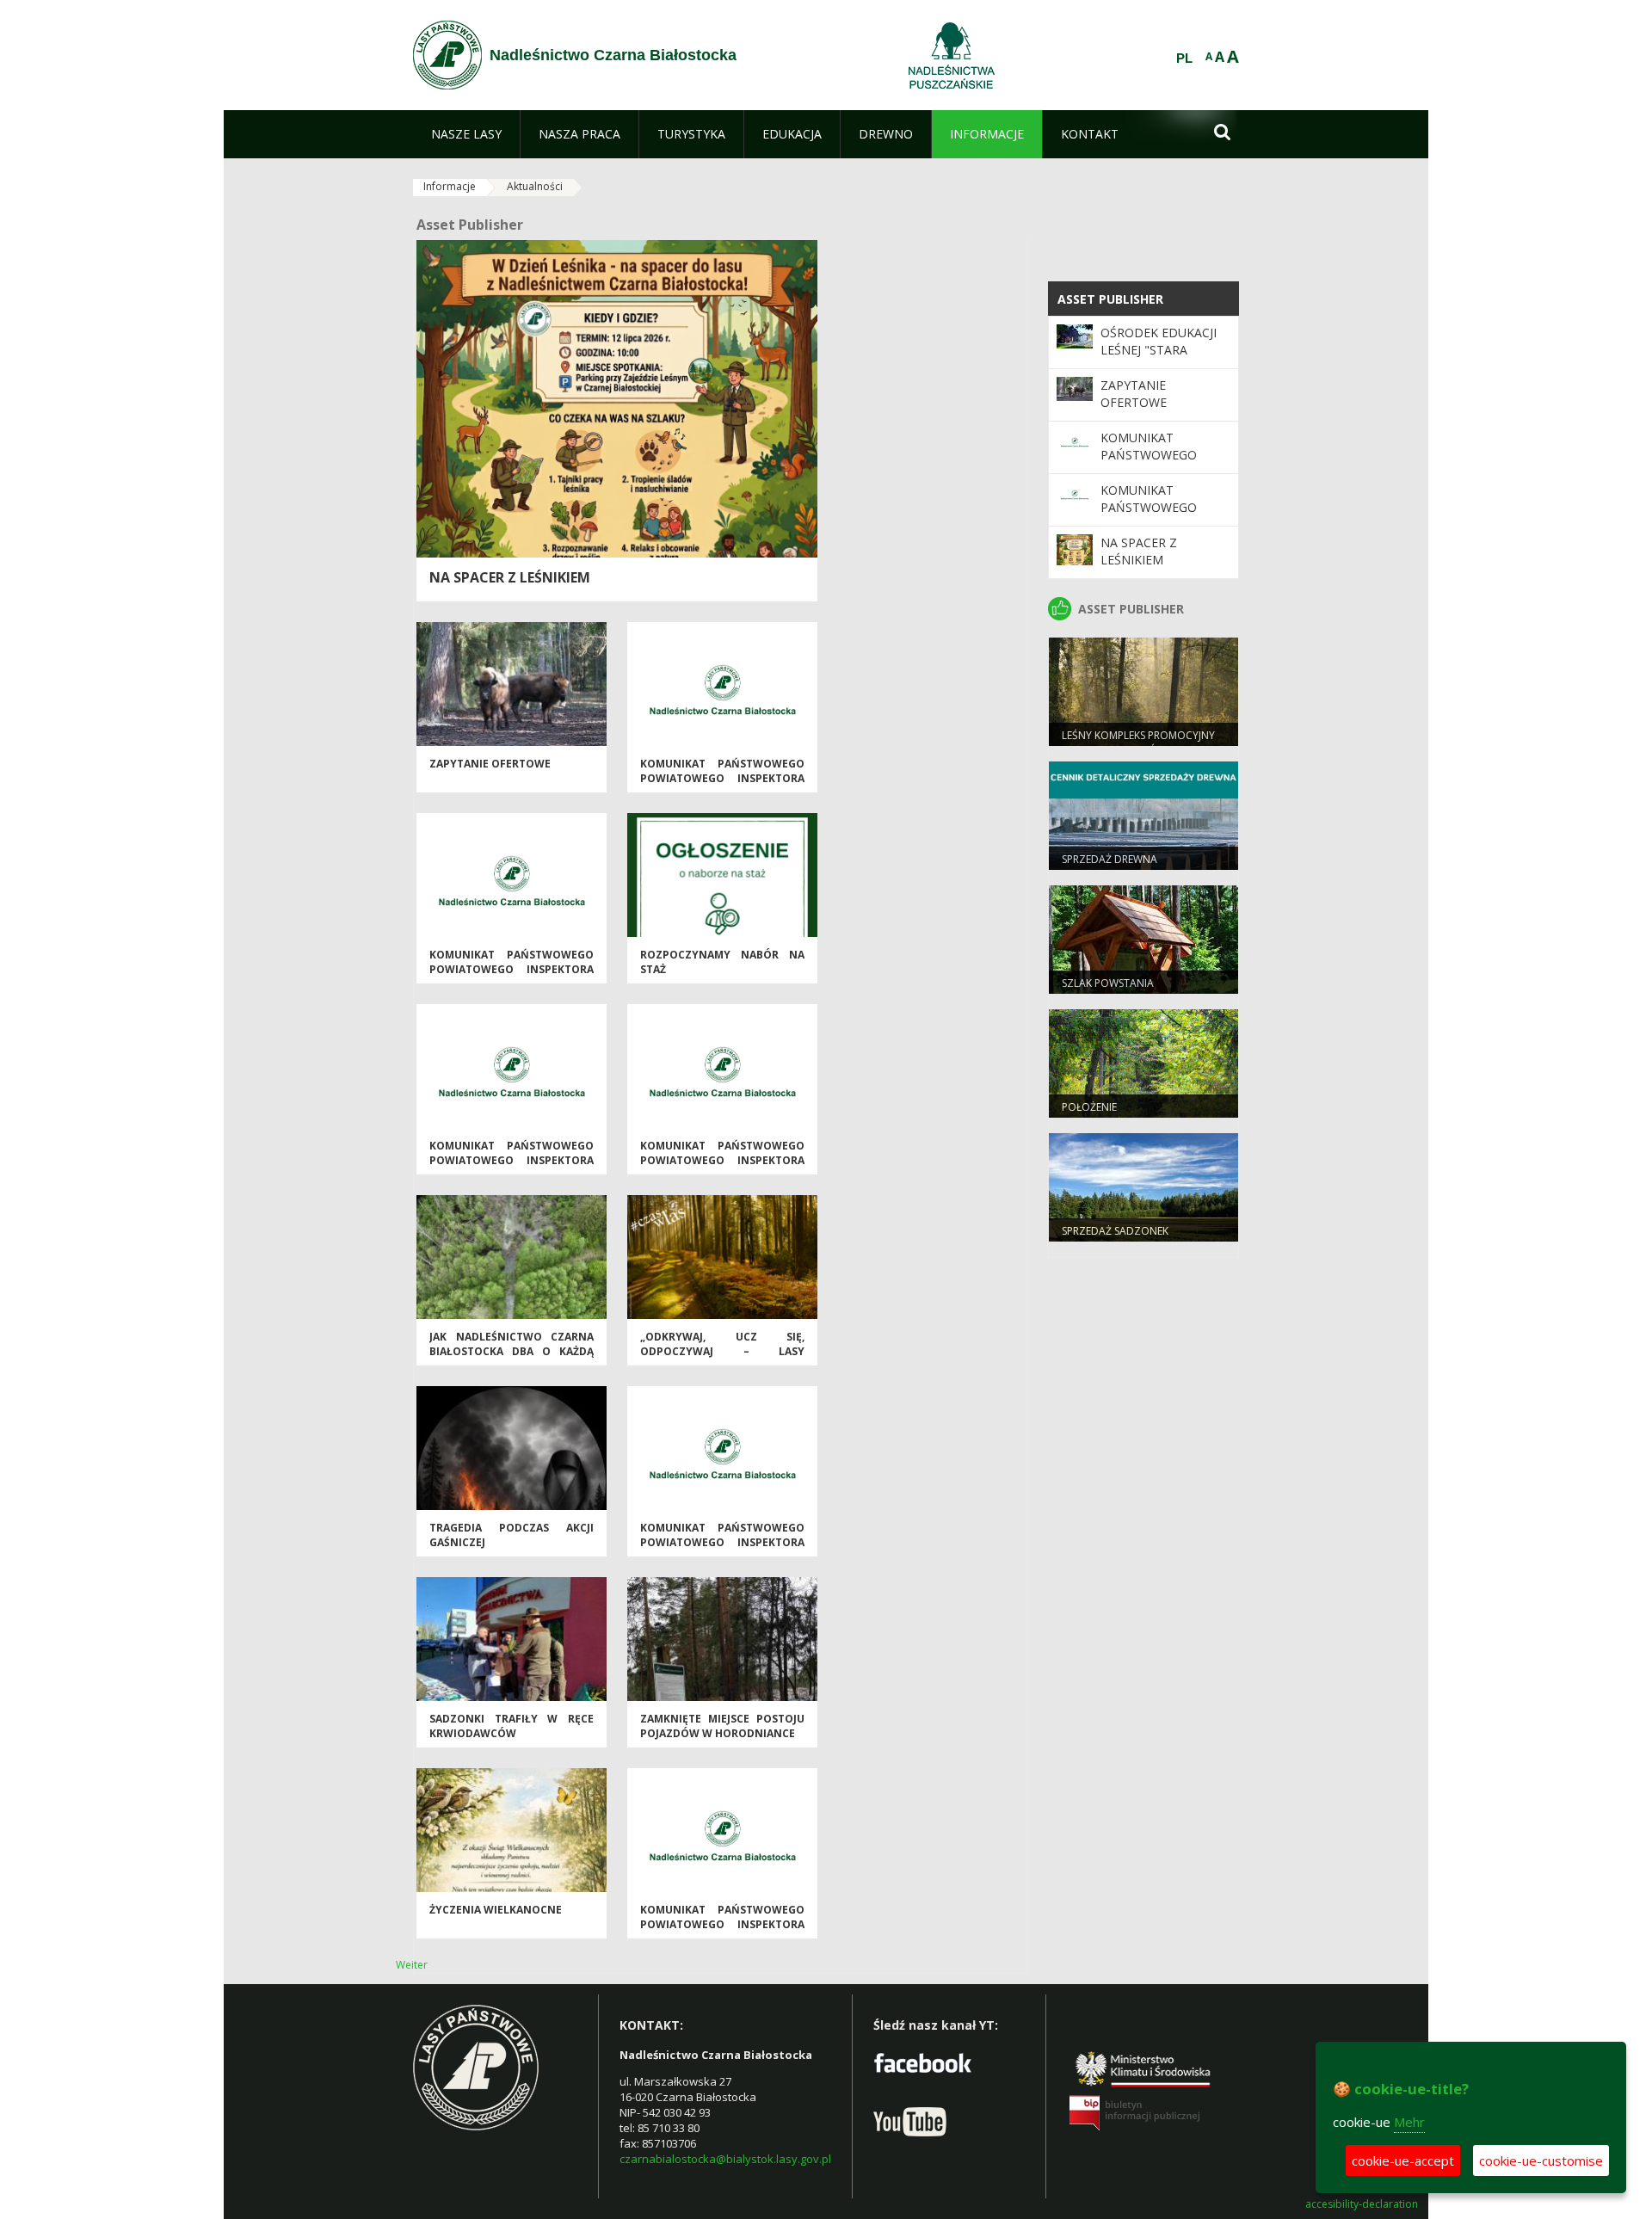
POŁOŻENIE (1089, 1107)
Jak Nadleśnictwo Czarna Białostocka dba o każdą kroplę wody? (512, 1352)
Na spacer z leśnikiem (510, 577)
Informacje (450, 186)
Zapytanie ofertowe (490, 764)
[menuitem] (466, 134)
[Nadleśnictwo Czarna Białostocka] (447, 55)
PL (1184, 59)
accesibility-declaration (1362, 2204)
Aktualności (535, 186)
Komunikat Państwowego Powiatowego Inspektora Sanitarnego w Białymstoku (722, 786)
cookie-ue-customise (1541, 2160)
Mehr (1409, 2122)
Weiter (412, 1965)
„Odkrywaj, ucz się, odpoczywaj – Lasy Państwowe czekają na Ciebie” (722, 1359)
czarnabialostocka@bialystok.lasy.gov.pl (725, 2159)
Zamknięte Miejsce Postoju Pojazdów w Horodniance (722, 1726)
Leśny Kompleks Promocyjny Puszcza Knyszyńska (1138, 743)
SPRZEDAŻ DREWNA (1110, 859)
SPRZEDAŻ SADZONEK (1115, 1231)
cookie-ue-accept (1403, 2160)
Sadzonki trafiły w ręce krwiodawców (512, 1726)
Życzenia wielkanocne (496, 1910)
